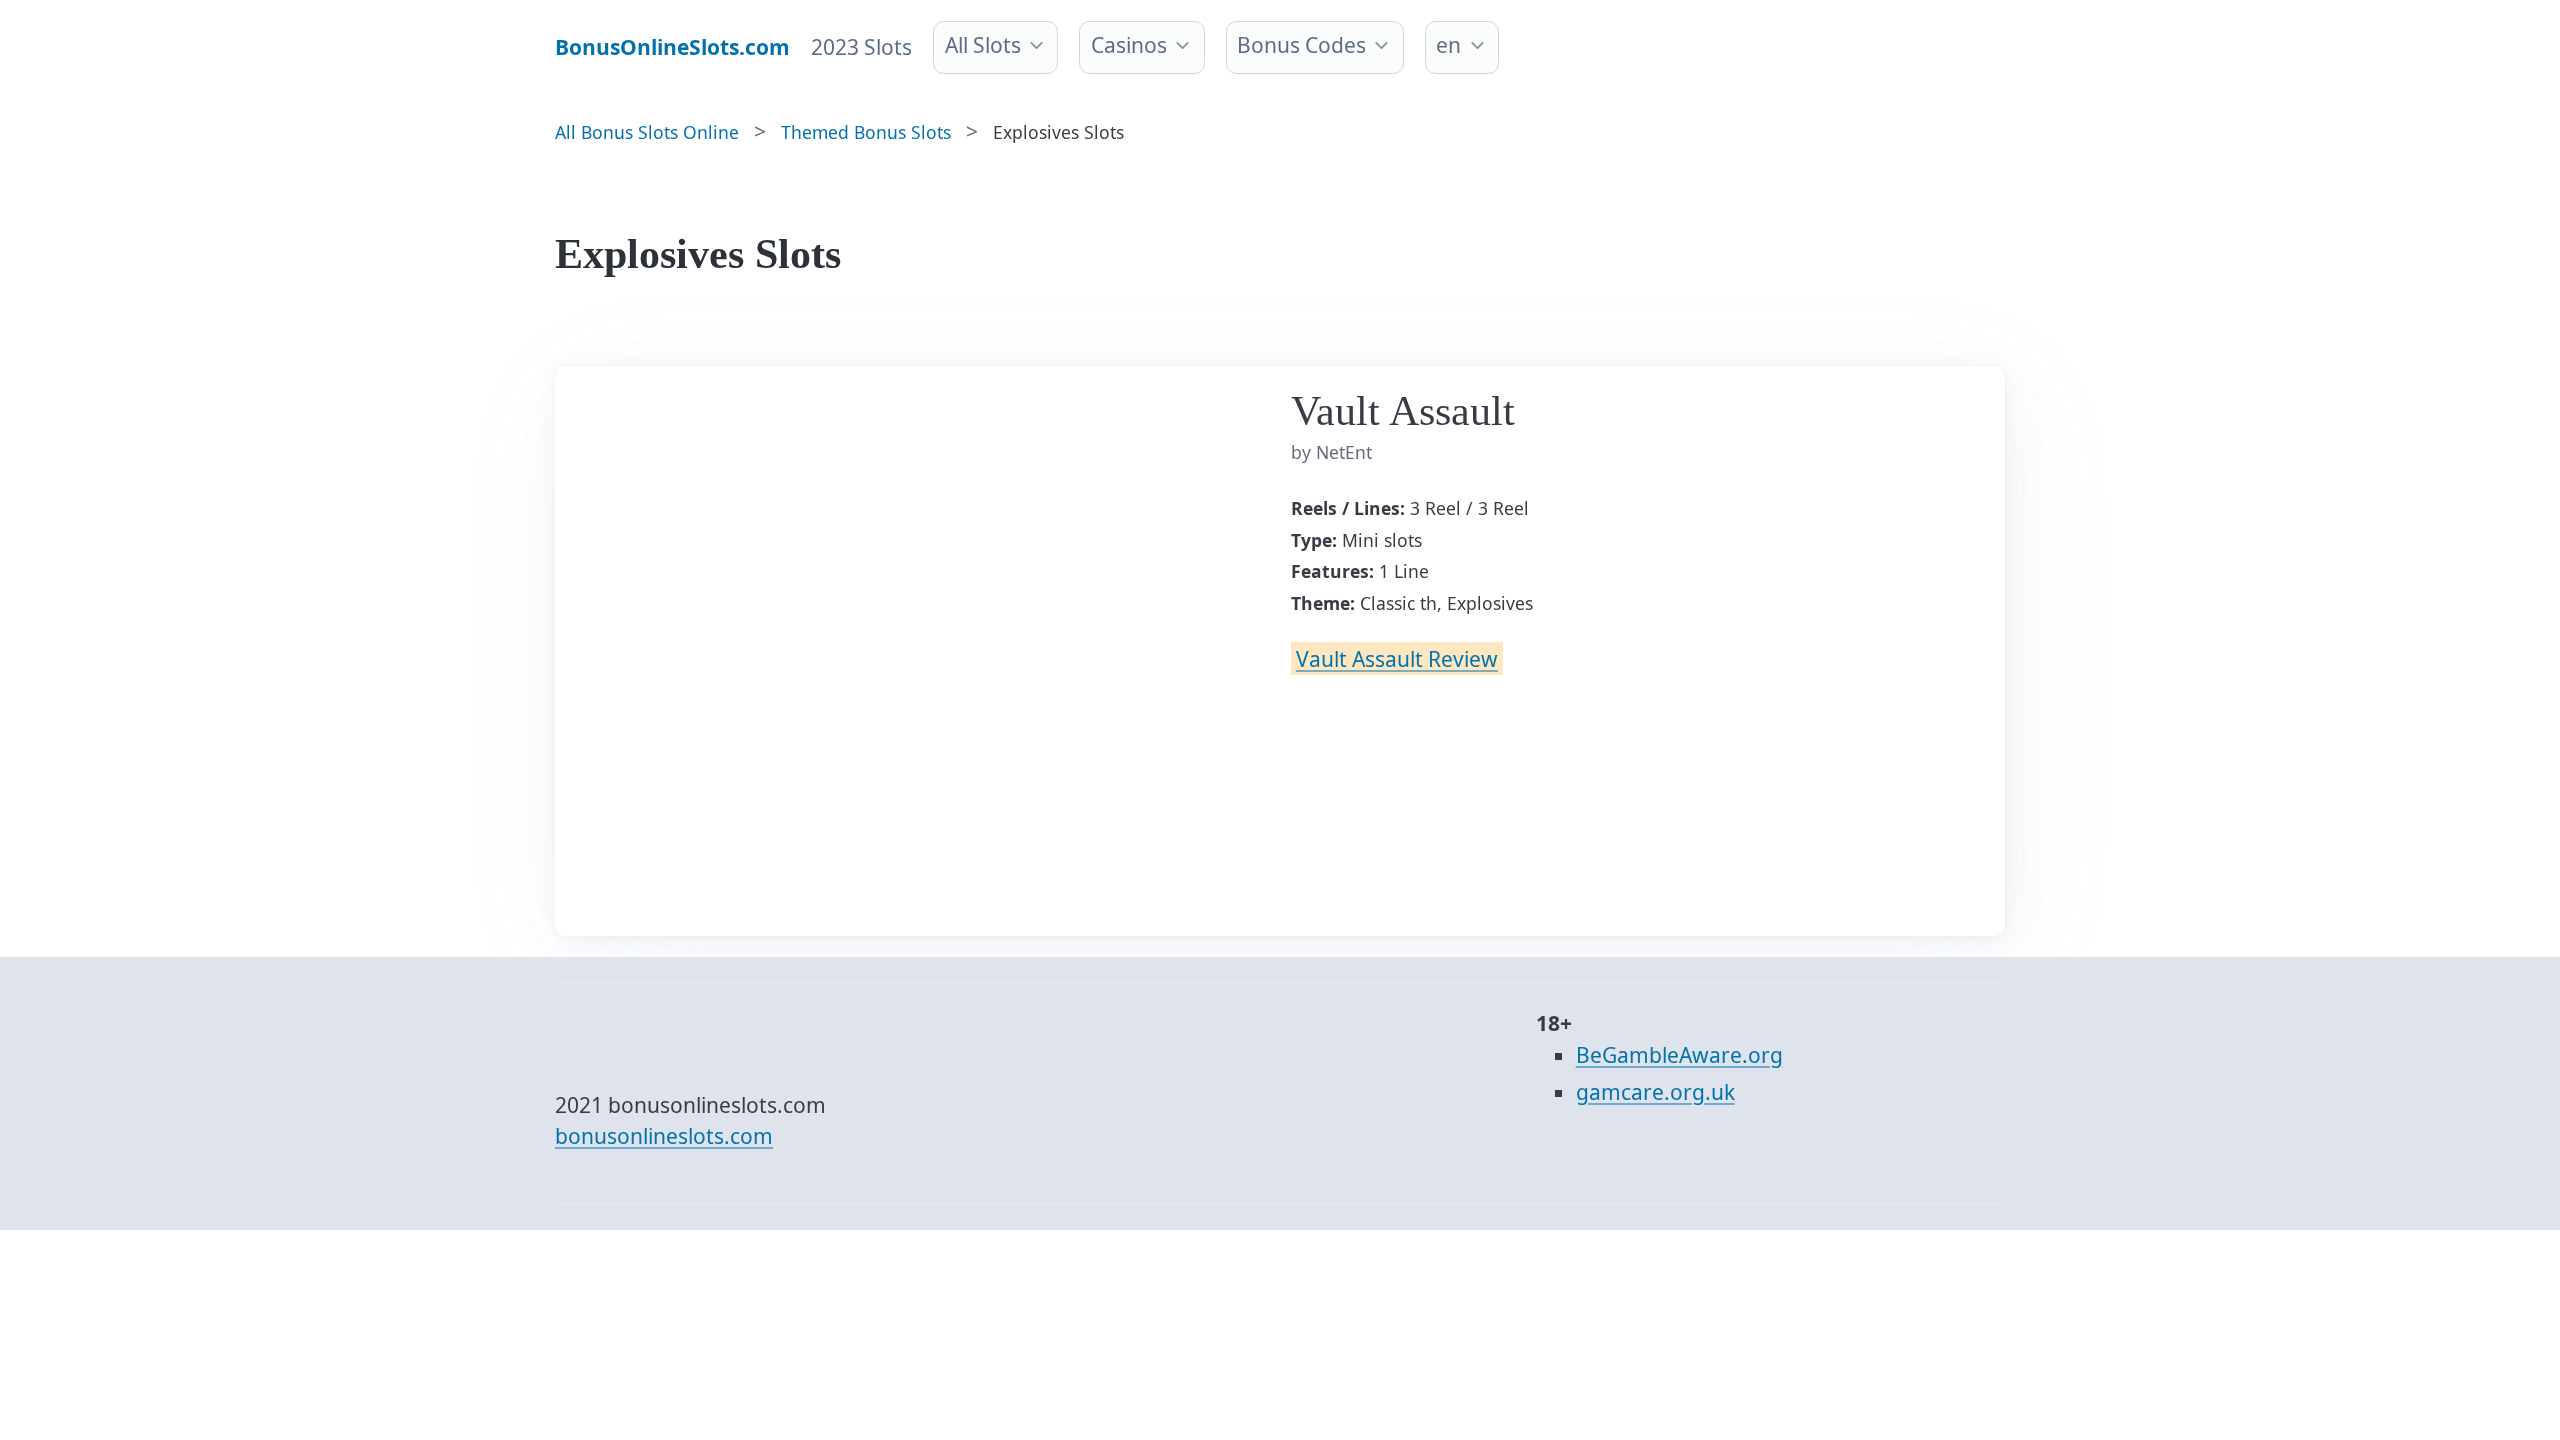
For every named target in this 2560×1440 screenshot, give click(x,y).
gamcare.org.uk (1655, 1092)
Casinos (1129, 45)
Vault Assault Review (1397, 659)
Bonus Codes (1301, 45)
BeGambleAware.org (1679, 1055)
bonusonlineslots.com (664, 1136)
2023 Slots (861, 47)
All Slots (983, 45)
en (1448, 45)
